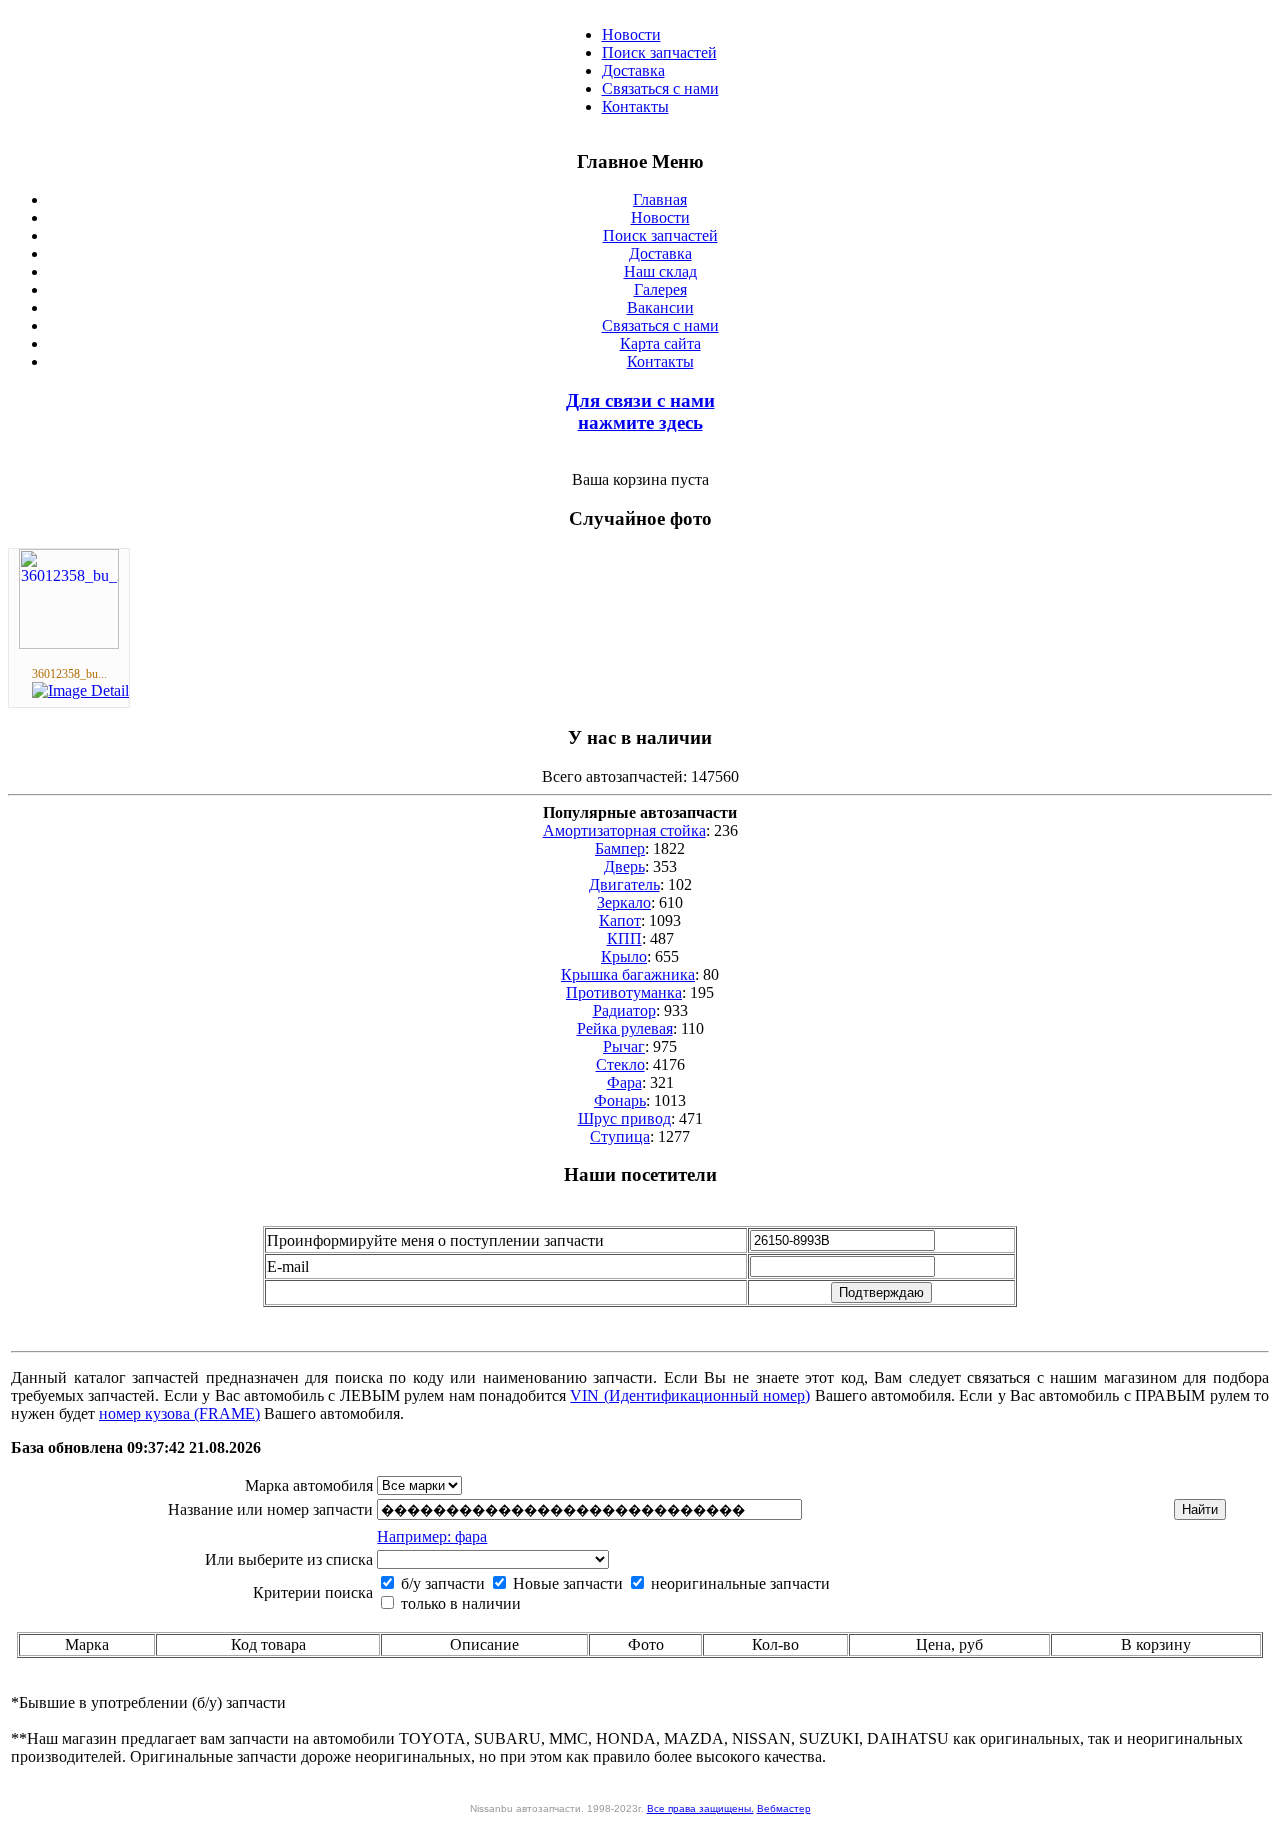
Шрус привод (624, 1118)
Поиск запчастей (659, 52)
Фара (624, 1082)
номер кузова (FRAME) (179, 1413)
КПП (624, 938)
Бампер (620, 848)
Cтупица (620, 1136)
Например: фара (432, 1536)
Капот (620, 920)
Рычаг (624, 1046)
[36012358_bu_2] (69, 643)
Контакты (635, 106)
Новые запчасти (566, 1583)
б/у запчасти (441, 1583)
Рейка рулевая (625, 1028)
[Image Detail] (80, 690)
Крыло (624, 956)
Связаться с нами (660, 88)
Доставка (633, 70)
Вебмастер (784, 1808)
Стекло (620, 1064)
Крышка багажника (628, 974)
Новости (631, 34)
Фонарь (620, 1100)
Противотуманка (624, 992)
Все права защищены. (700, 1808)
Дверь (624, 866)
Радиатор (624, 1010)
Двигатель (624, 884)
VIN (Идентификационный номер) (690, 1395)
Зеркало (624, 902)
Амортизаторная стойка (624, 830)
